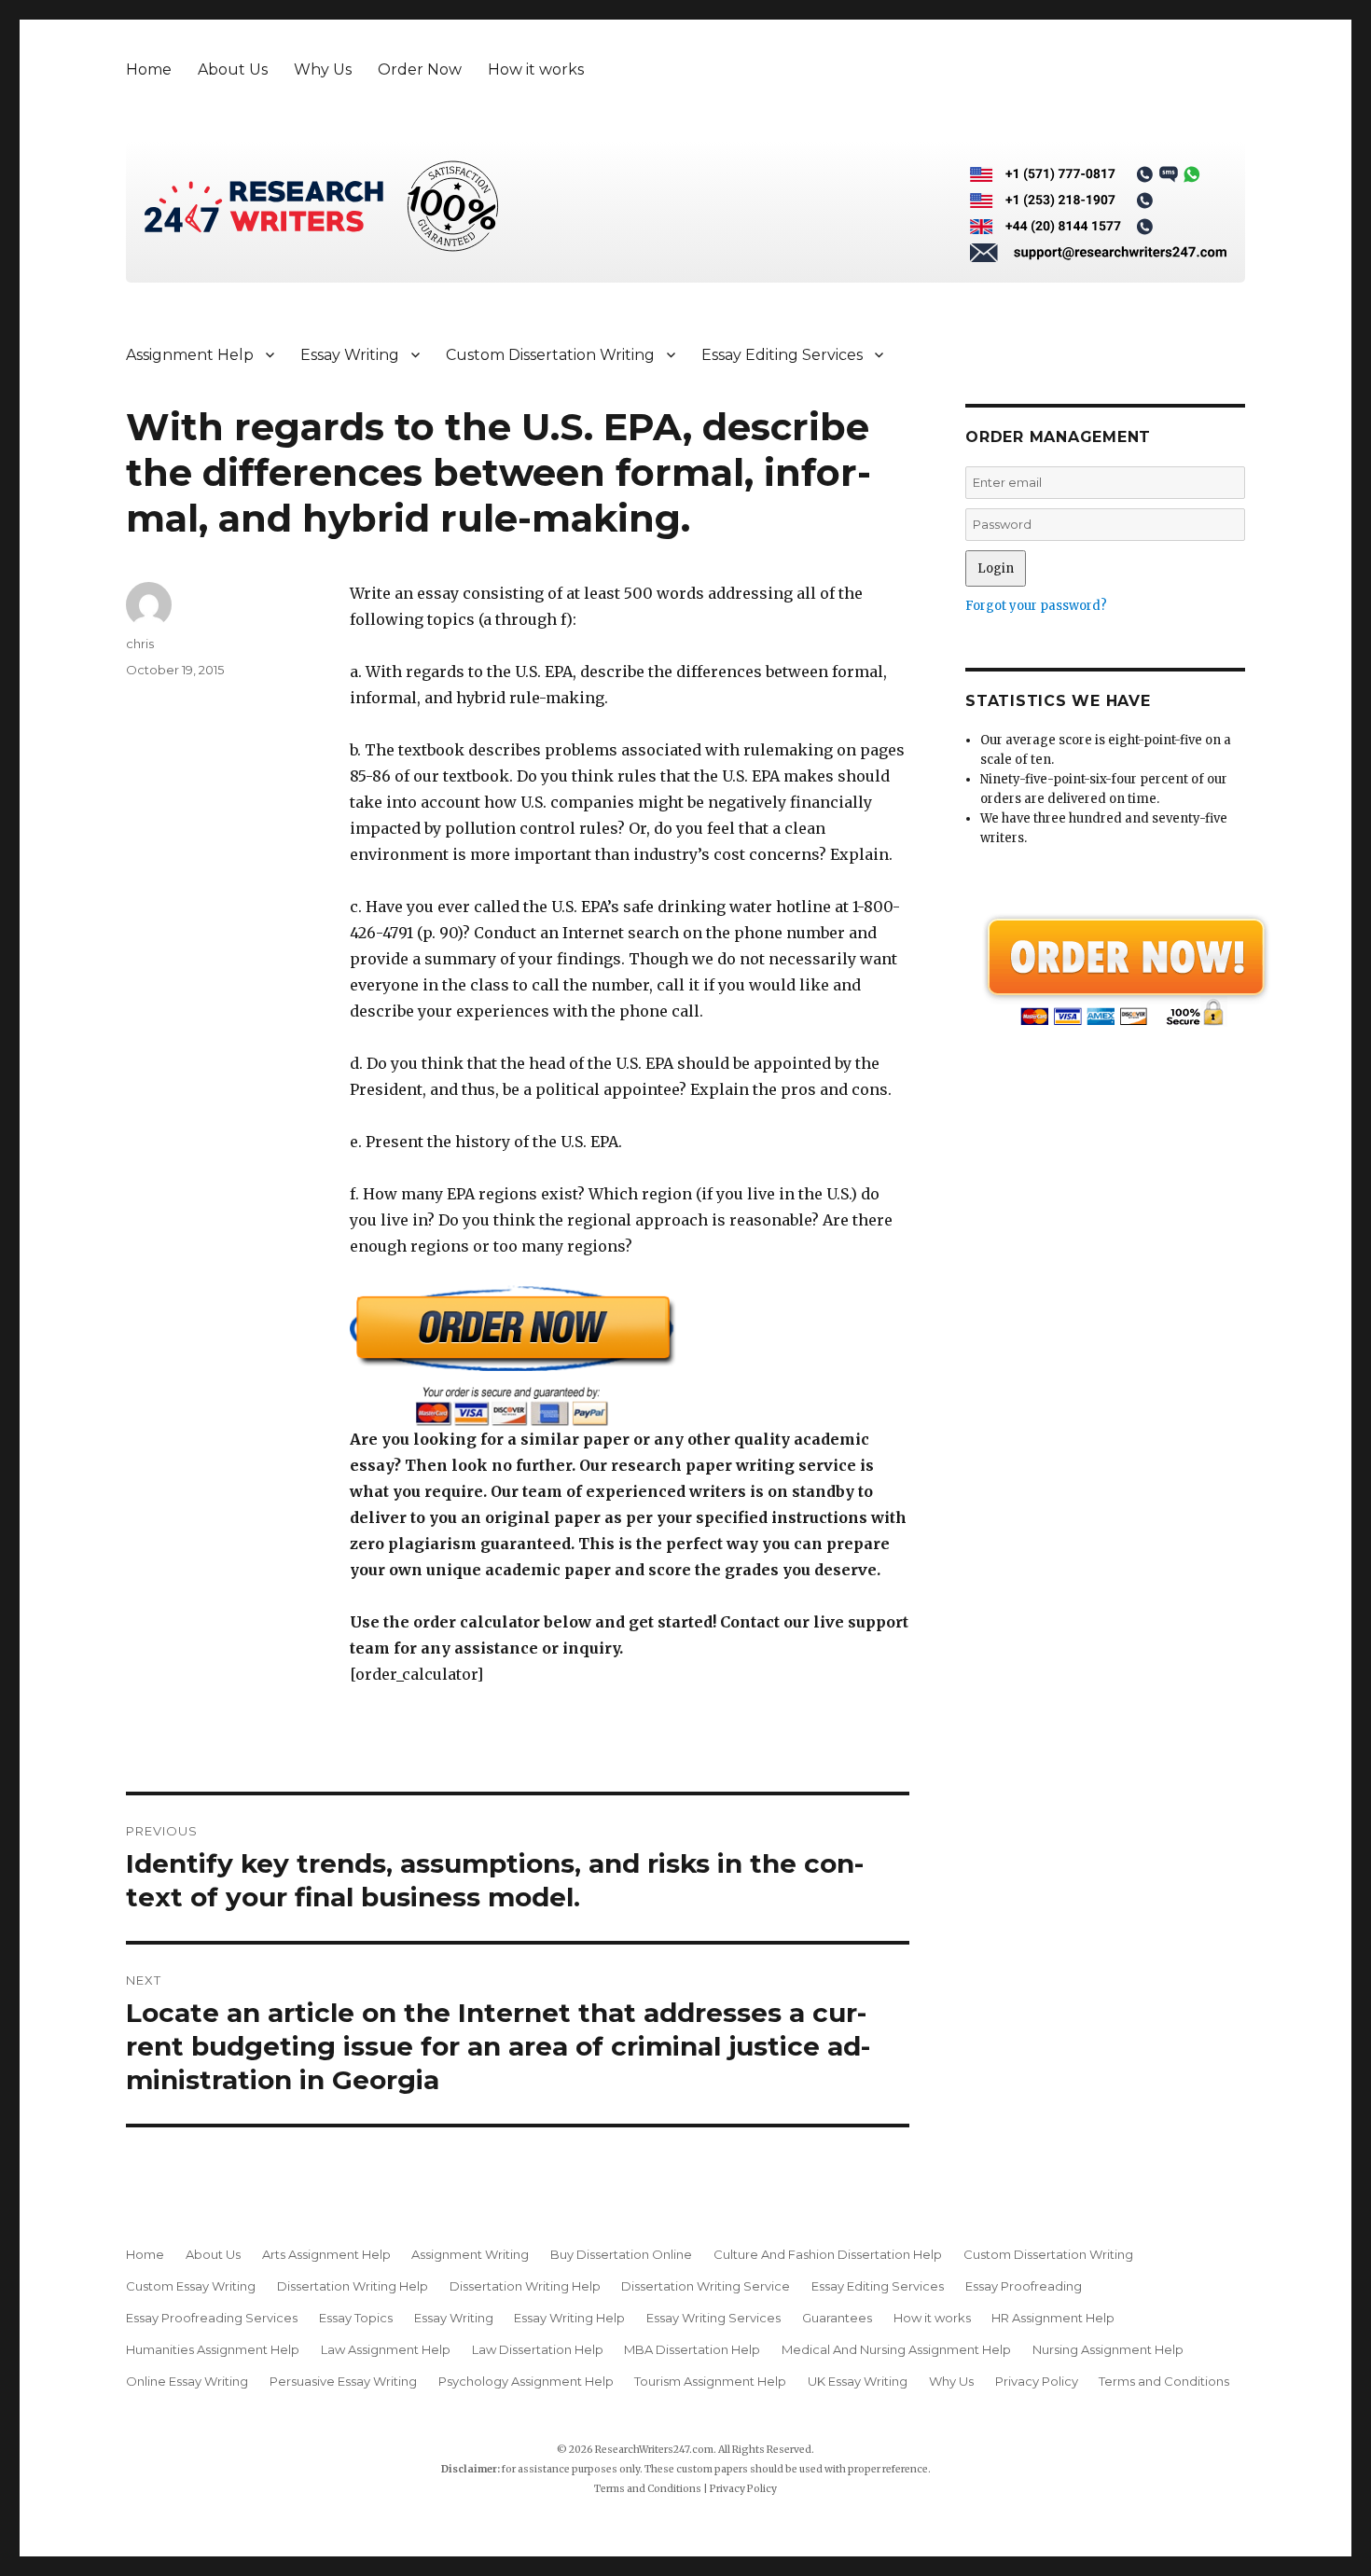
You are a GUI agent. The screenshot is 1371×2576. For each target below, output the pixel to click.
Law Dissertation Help (538, 2349)
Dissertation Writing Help (353, 2286)
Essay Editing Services (782, 355)
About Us (233, 69)
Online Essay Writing (187, 2381)
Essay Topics (356, 2318)
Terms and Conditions (1164, 2381)
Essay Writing (350, 355)
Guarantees (837, 2318)
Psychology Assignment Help (526, 2381)
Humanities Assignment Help (213, 2349)
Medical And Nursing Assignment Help (896, 2349)
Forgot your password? (1036, 606)
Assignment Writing (470, 2254)
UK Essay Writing (858, 2381)
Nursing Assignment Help (1108, 2349)
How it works (536, 69)
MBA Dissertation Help (692, 2349)
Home (149, 69)
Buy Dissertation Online (621, 2254)
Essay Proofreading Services (212, 2318)
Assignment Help (190, 355)
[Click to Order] (630, 1356)
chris (140, 644)
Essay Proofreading (1024, 2286)
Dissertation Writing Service (706, 2286)
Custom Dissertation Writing (550, 355)
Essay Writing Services (713, 2318)
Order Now (420, 69)
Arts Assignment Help (326, 2254)
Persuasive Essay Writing (343, 2381)
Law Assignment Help (386, 2349)
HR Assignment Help (1053, 2318)
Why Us (323, 69)
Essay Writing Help (569, 2318)
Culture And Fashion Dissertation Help (828, 2254)
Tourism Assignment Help (710, 2381)
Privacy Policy (1037, 2381)
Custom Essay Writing (191, 2286)
